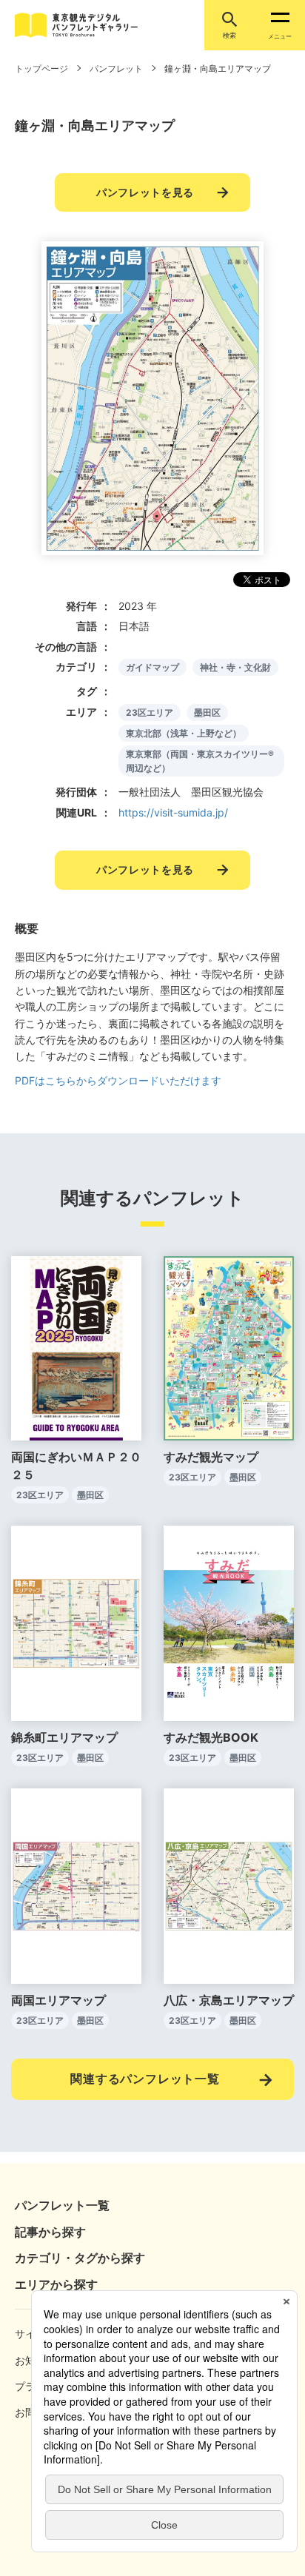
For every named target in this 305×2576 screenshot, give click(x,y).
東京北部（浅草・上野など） (184, 733)
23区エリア (150, 712)
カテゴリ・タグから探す (80, 2258)
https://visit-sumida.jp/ (173, 812)
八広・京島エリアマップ (229, 2000)
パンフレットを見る (145, 192)
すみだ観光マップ (211, 1457)
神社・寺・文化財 (235, 667)
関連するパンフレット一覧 (145, 2079)
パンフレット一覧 (62, 2205)
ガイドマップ (152, 667)
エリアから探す (56, 2284)
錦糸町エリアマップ (64, 1737)
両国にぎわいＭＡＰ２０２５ (76, 1466)
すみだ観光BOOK (211, 1737)
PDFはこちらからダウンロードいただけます (118, 1080)
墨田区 (207, 712)
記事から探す (50, 2232)
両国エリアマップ (58, 2000)
